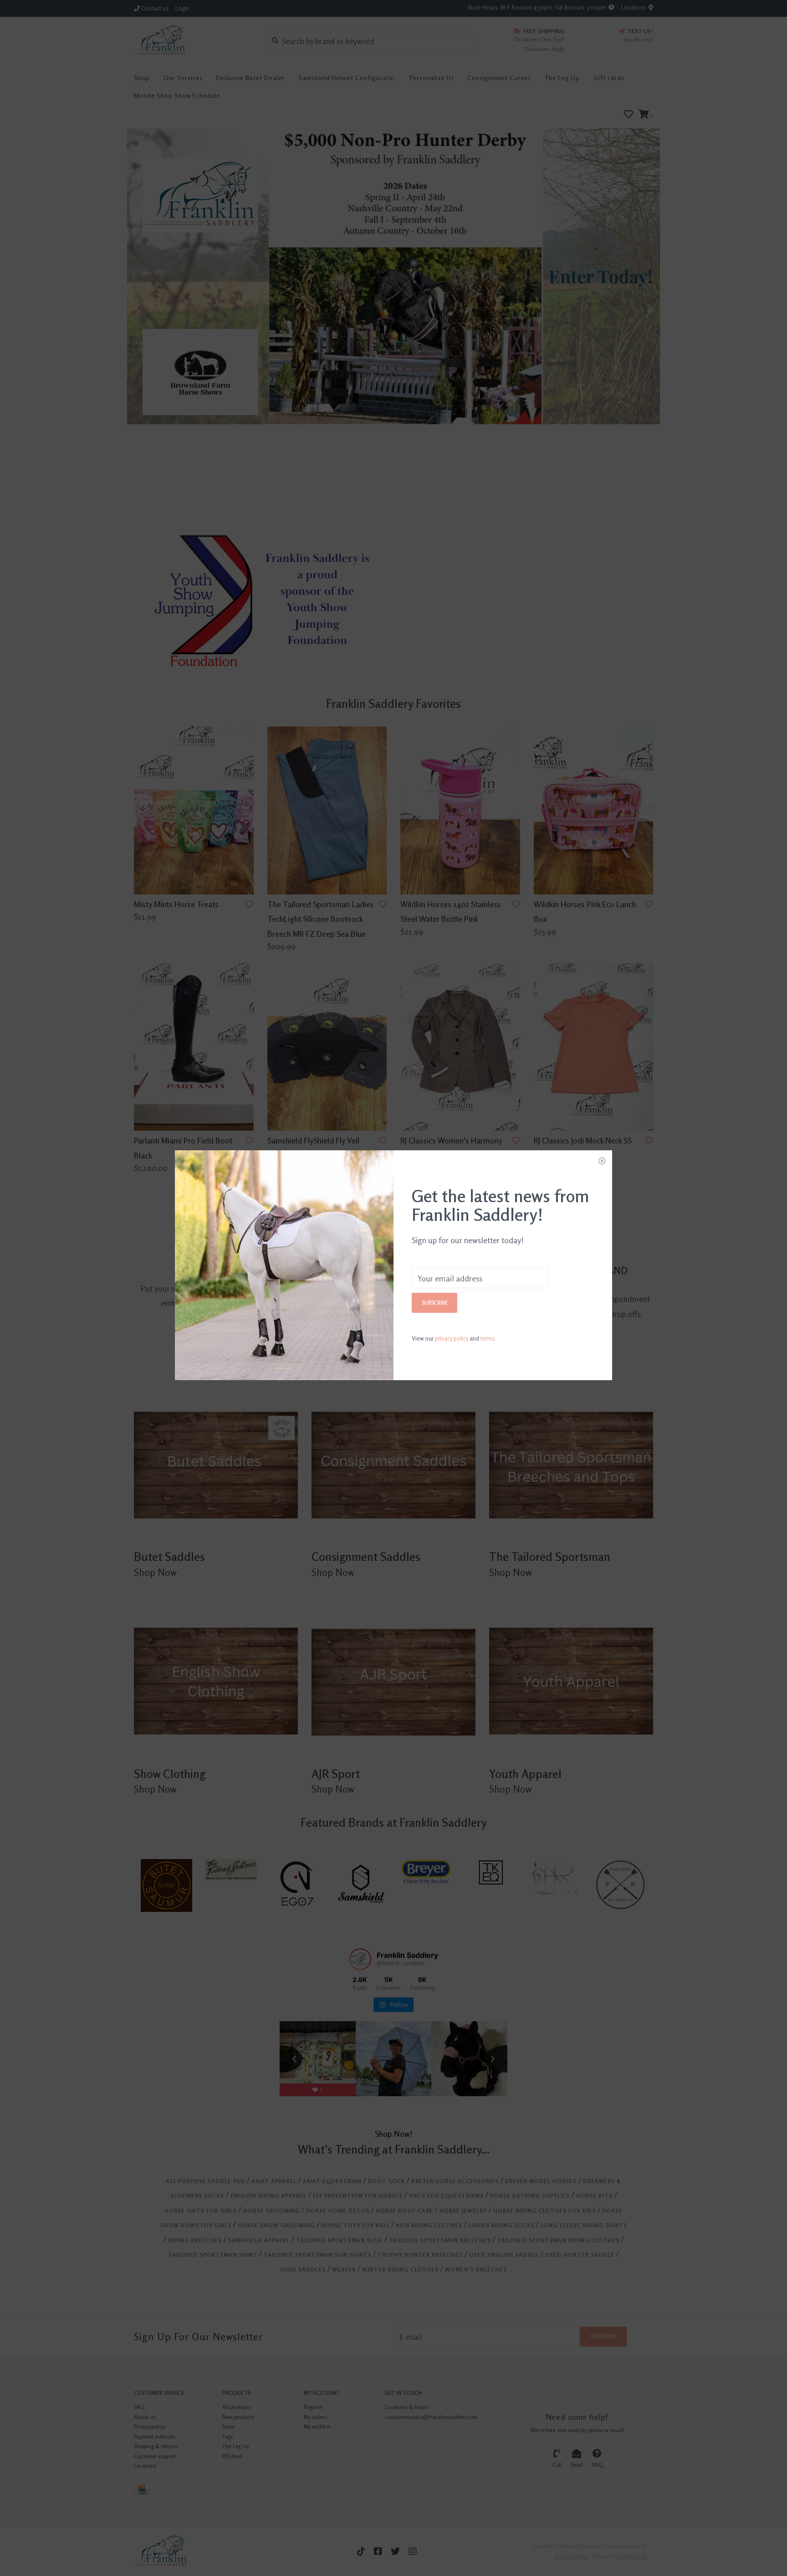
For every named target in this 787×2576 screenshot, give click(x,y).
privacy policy (452, 1338)
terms (488, 1338)
